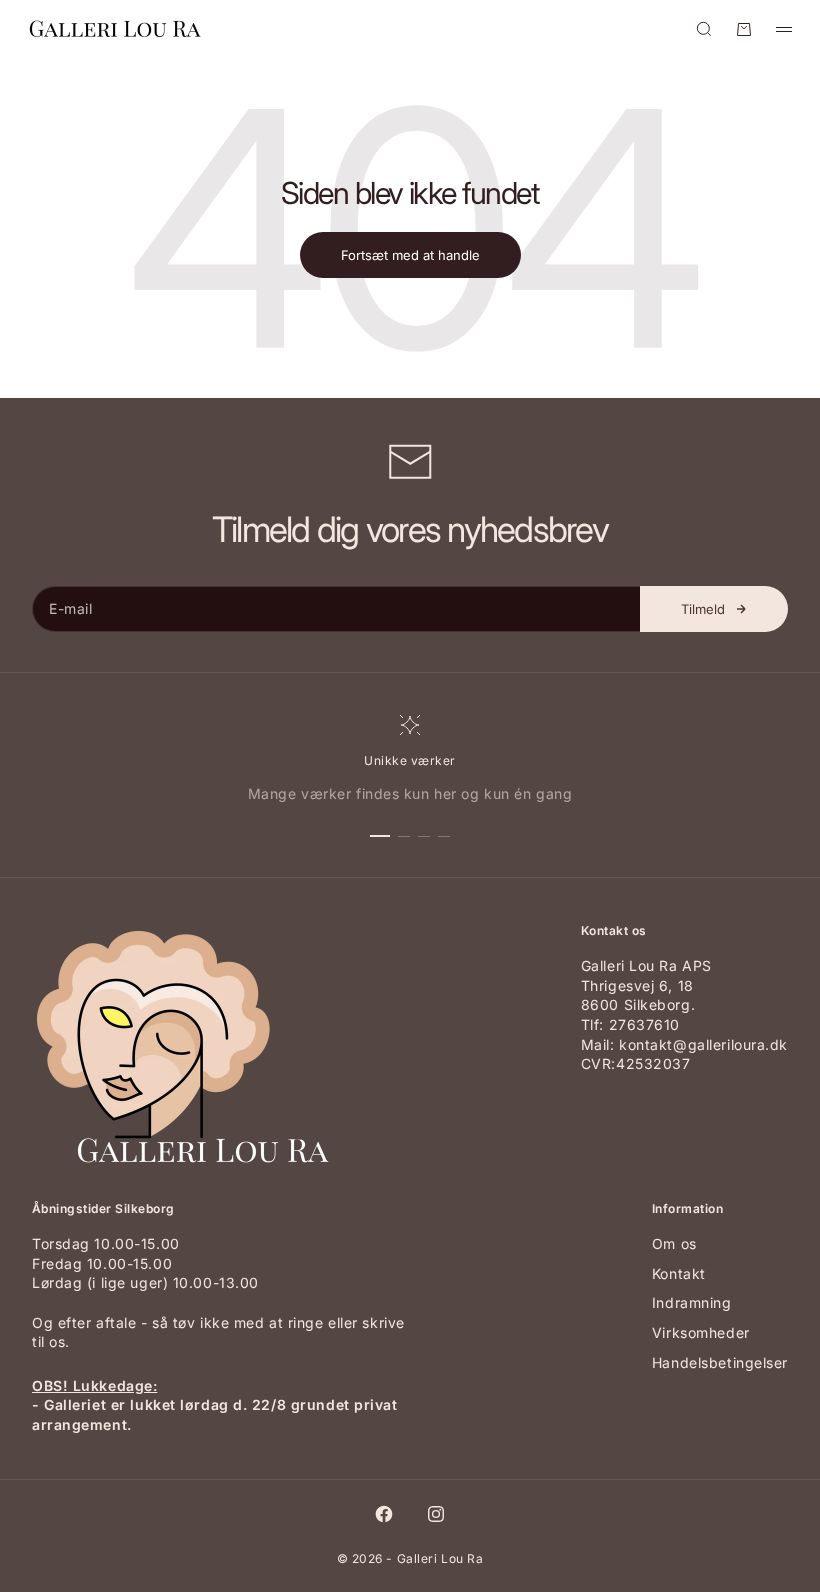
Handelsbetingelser (720, 1362)
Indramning (692, 1302)
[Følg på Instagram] (436, 1514)
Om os (674, 1243)
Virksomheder (701, 1332)
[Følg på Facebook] (384, 1514)
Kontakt (679, 1273)
